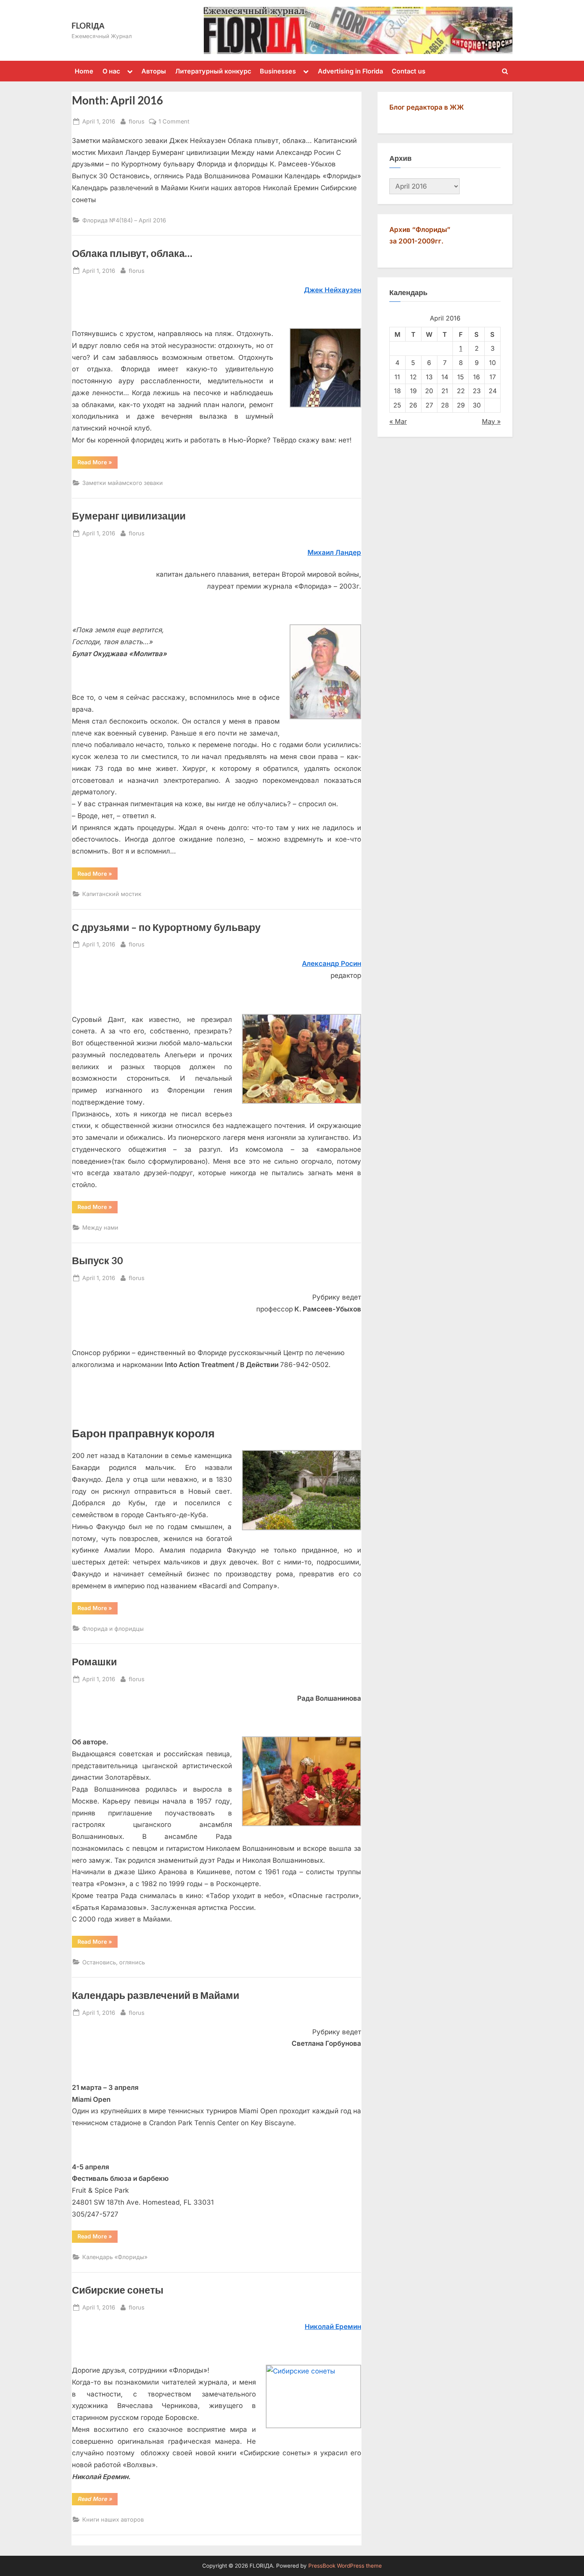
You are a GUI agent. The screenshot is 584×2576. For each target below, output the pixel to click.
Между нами (100, 1227)
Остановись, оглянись (114, 1962)
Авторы (154, 71)
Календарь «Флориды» (115, 2257)
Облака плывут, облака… (132, 253)
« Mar (398, 421)
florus (137, 121)
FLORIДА (88, 25)
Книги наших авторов (113, 2519)
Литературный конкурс (213, 71)
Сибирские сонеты (118, 2290)
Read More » (98, 463)
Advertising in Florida (350, 71)
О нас (111, 71)
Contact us (409, 71)
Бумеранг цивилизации (129, 516)
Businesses (278, 71)
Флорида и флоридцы (113, 1629)
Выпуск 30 (98, 1260)
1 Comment (174, 121)
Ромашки (94, 1662)
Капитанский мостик (112, 894)
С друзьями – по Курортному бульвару (166, 927)
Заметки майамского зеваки (123, 483)
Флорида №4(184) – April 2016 (124, 220)
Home (84, 71)
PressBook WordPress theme (345, 2566)
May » (491, 421)
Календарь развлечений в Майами (156, 1995)
